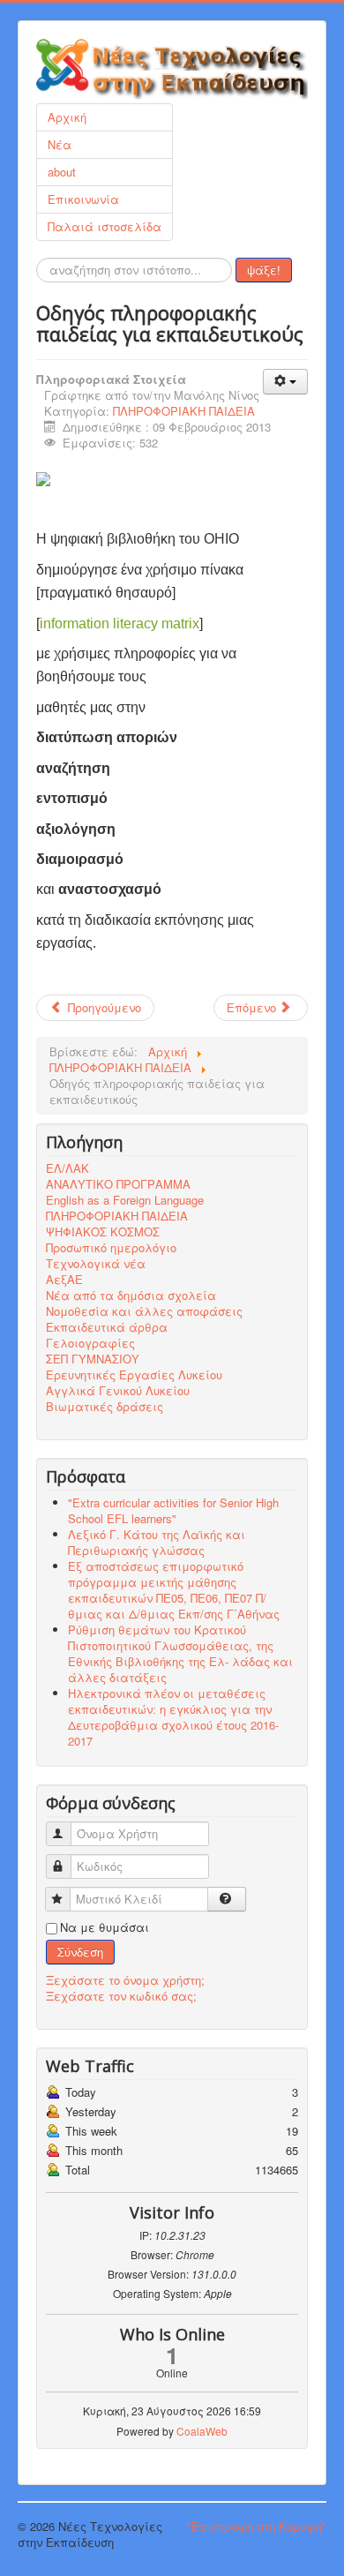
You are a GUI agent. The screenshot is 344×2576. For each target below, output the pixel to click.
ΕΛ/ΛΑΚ (67, 1168)
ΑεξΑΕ (64, 1280)
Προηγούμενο (103, 1007)
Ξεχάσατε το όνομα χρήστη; (125, 1980)
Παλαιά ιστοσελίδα (105, 226)
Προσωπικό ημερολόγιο (111, 1248)
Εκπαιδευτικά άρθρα (107, 1327)
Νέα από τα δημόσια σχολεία (131, 1296)
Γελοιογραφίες (90, 1343)
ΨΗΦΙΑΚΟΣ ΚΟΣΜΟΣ (103, 1232)
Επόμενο (253, 1007)
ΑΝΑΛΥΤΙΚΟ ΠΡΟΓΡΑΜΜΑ (118, 1184)
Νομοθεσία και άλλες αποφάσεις (144, 1311)
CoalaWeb (202, 2431)
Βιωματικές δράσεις (105, 1407)
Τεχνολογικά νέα (96, 1264)
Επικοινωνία (83, 199)
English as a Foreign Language (125, 1200)
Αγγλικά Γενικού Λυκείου (118, 1391)
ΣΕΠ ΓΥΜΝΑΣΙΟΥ (93, 1359)
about (62, 172)
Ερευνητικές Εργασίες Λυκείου (134, 1375)
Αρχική (67, 117)
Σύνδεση (80, 1952)
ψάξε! (264, 270)
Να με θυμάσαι (105, 1927)
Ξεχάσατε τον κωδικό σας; (121, 1996)
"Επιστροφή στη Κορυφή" (257, 2526)
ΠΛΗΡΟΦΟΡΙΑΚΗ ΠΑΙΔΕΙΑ (184, 411)
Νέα (60, 144)
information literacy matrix (120, 623)
